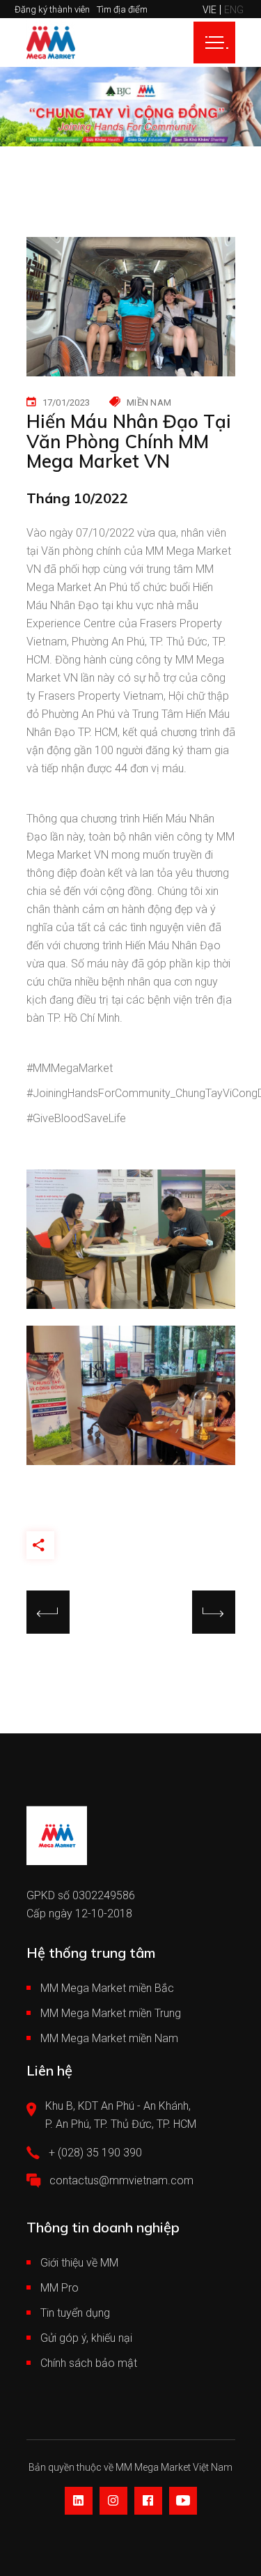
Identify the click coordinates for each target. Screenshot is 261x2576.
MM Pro (60, 2288)
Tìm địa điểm (122, 9)
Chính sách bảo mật (89, 2363)
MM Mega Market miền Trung (111, 2013)
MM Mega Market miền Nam (109, 2038)
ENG (234, 10)
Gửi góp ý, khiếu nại (86, 2338)
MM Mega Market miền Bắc (107, 1988)
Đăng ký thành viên (52, 9)
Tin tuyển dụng (75, 2313)
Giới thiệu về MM (79, 2263)
